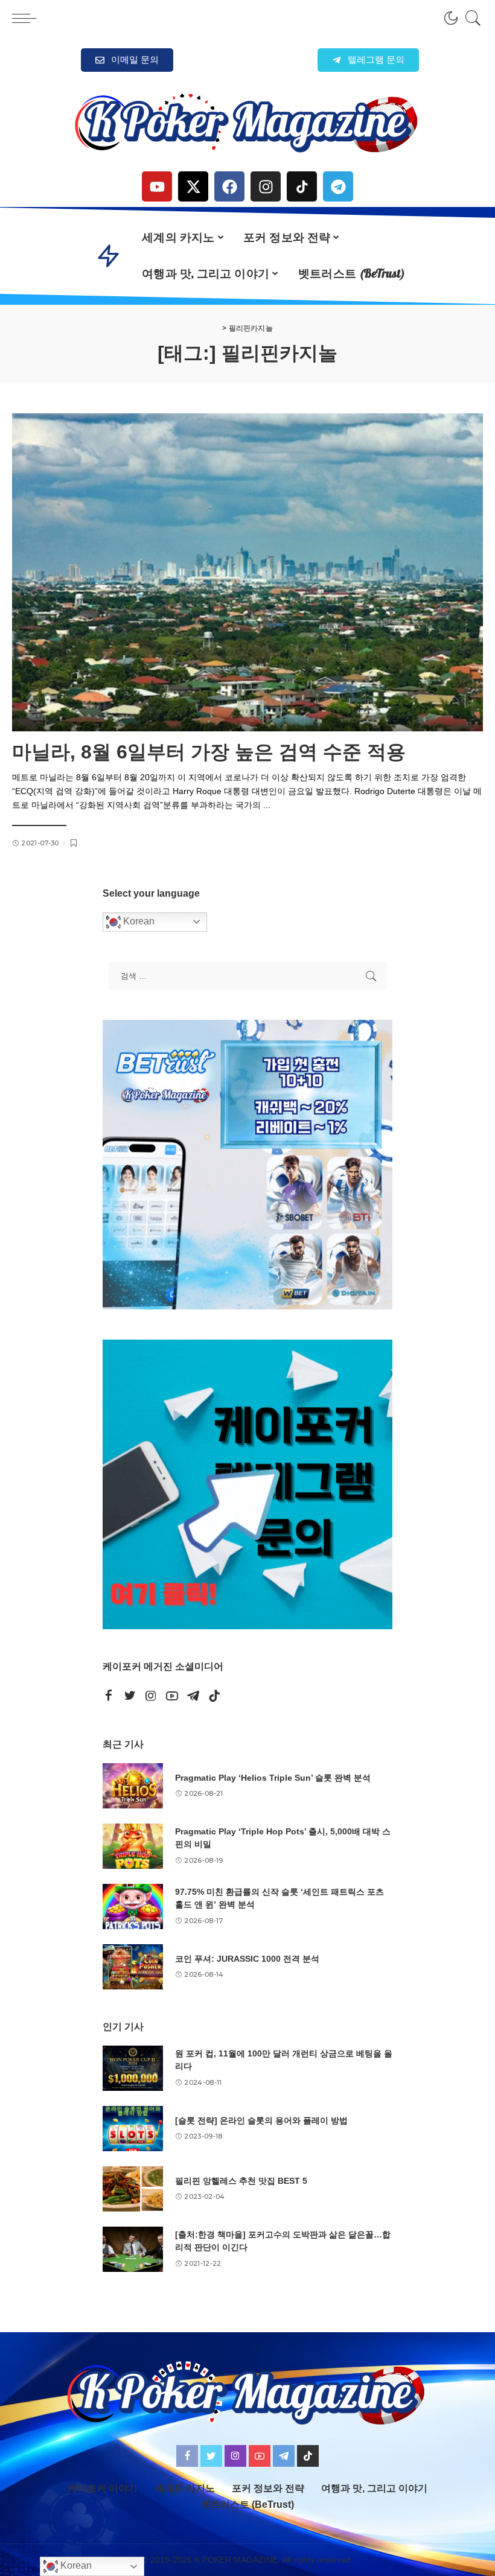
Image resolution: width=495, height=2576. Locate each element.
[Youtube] (157, 186)
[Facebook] (229, 186)
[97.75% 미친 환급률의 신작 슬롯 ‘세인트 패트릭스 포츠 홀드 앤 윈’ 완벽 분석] (133, 1907)
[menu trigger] (27, 18)
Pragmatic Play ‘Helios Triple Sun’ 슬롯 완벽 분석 (273, 1778)
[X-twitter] (193, 186)
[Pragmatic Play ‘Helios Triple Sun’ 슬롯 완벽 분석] (133, 1786)
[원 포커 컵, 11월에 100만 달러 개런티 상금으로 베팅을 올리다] (133, 2068)
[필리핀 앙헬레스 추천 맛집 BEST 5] (133, 2189)
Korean (138, 921)
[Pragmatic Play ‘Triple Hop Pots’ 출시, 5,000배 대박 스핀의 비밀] (133, 1846)
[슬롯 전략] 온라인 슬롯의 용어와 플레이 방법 (261, 2120)
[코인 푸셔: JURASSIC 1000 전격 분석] (133, 1967)
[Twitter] (130, 1696)
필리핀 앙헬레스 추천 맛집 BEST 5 (241, 2181)
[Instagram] (266, 186)
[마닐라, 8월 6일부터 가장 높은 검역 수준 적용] (247, 572)
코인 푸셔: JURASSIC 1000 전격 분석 (247, 1959)
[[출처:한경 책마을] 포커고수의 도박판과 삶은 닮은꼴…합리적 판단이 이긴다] (133, 2249)
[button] (368, 60)
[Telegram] (338, 186)
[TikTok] (214, 1696)
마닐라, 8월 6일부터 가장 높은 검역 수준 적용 (209, 752)
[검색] (470, 18)
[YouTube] (172, 1696)
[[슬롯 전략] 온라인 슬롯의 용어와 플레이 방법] (133, 2129)
